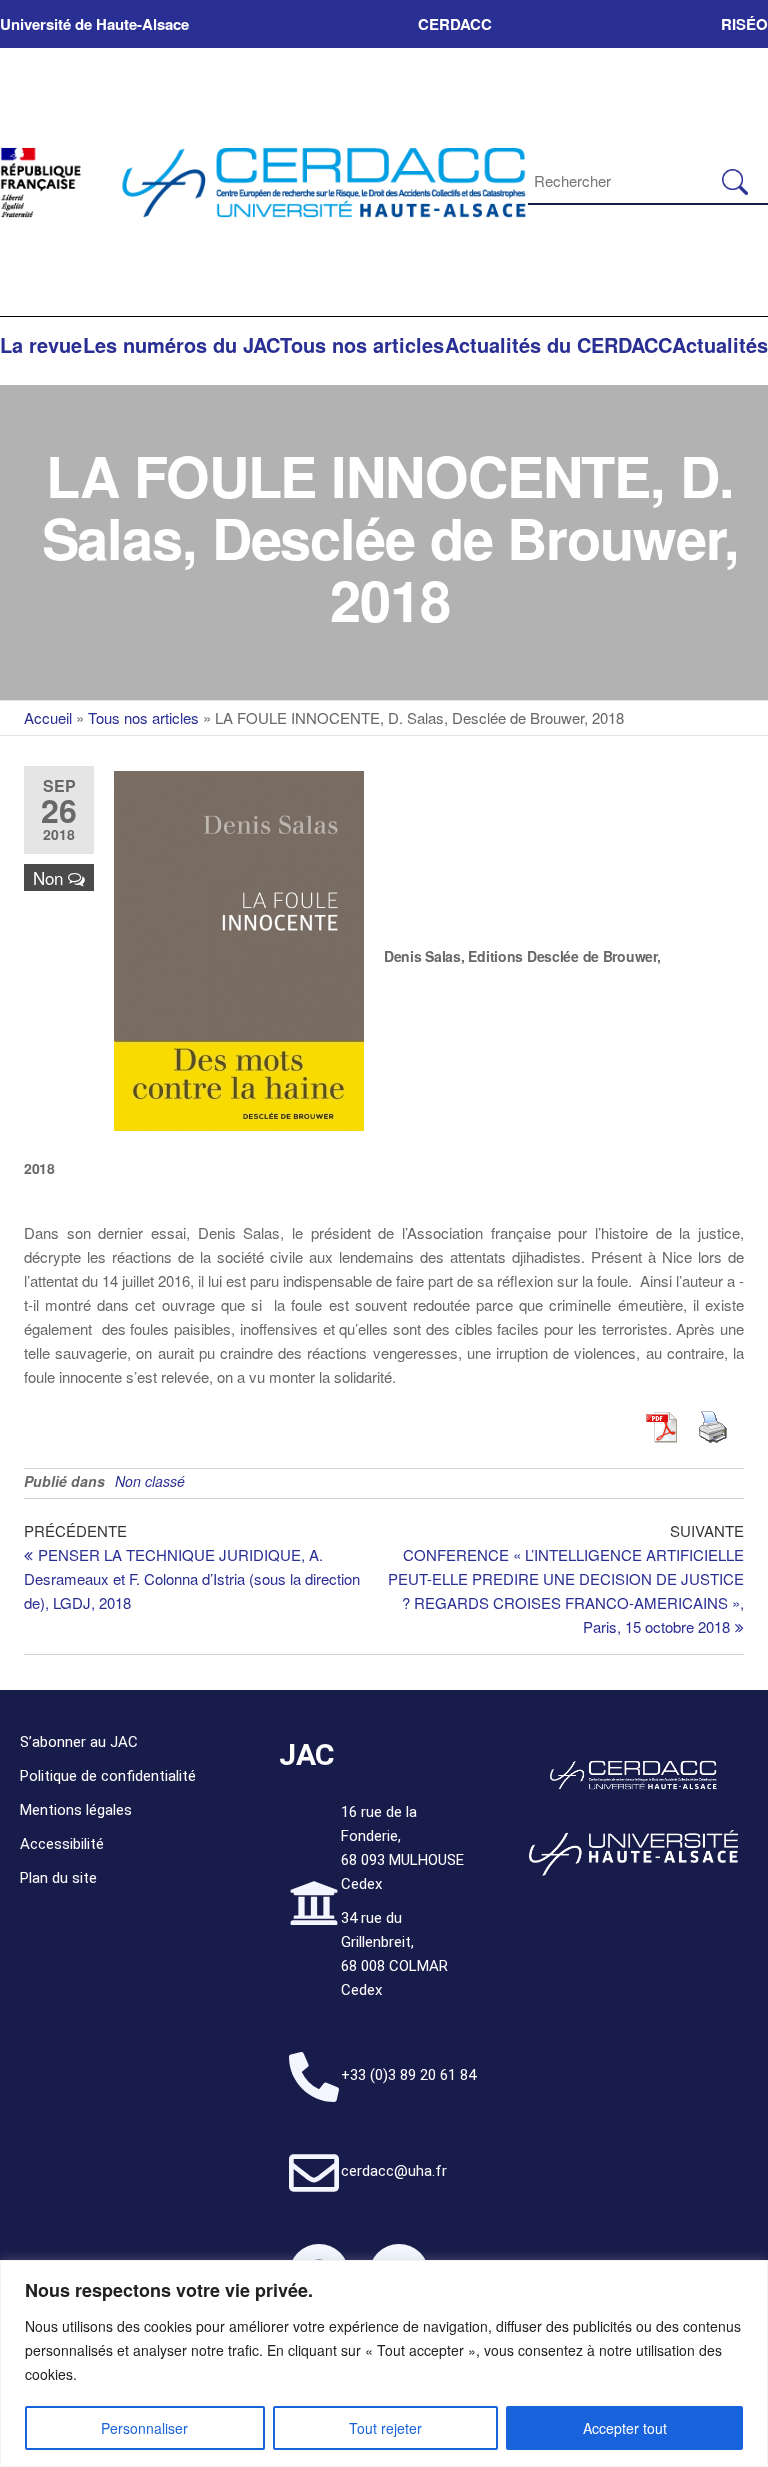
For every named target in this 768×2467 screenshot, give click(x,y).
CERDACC (455, 24)
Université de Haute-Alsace (94, 24)
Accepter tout (625, 2428)
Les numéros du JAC (181, 344)
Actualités (720, 344)
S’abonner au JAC (79, 1742)
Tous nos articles (362, 344)
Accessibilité (62, 1844)
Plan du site (58, 1878)
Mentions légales (76, 1810)
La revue (41, 344)
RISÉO (744, 24)
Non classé (150, 1481)
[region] (384, 2363)
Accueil (48, 717)
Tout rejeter (385, 2428)
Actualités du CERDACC (558, 344)
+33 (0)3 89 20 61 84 (408, 2075)
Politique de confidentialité (108, 1776)
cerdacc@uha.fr (394, 2171)
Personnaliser (144, 2428)
